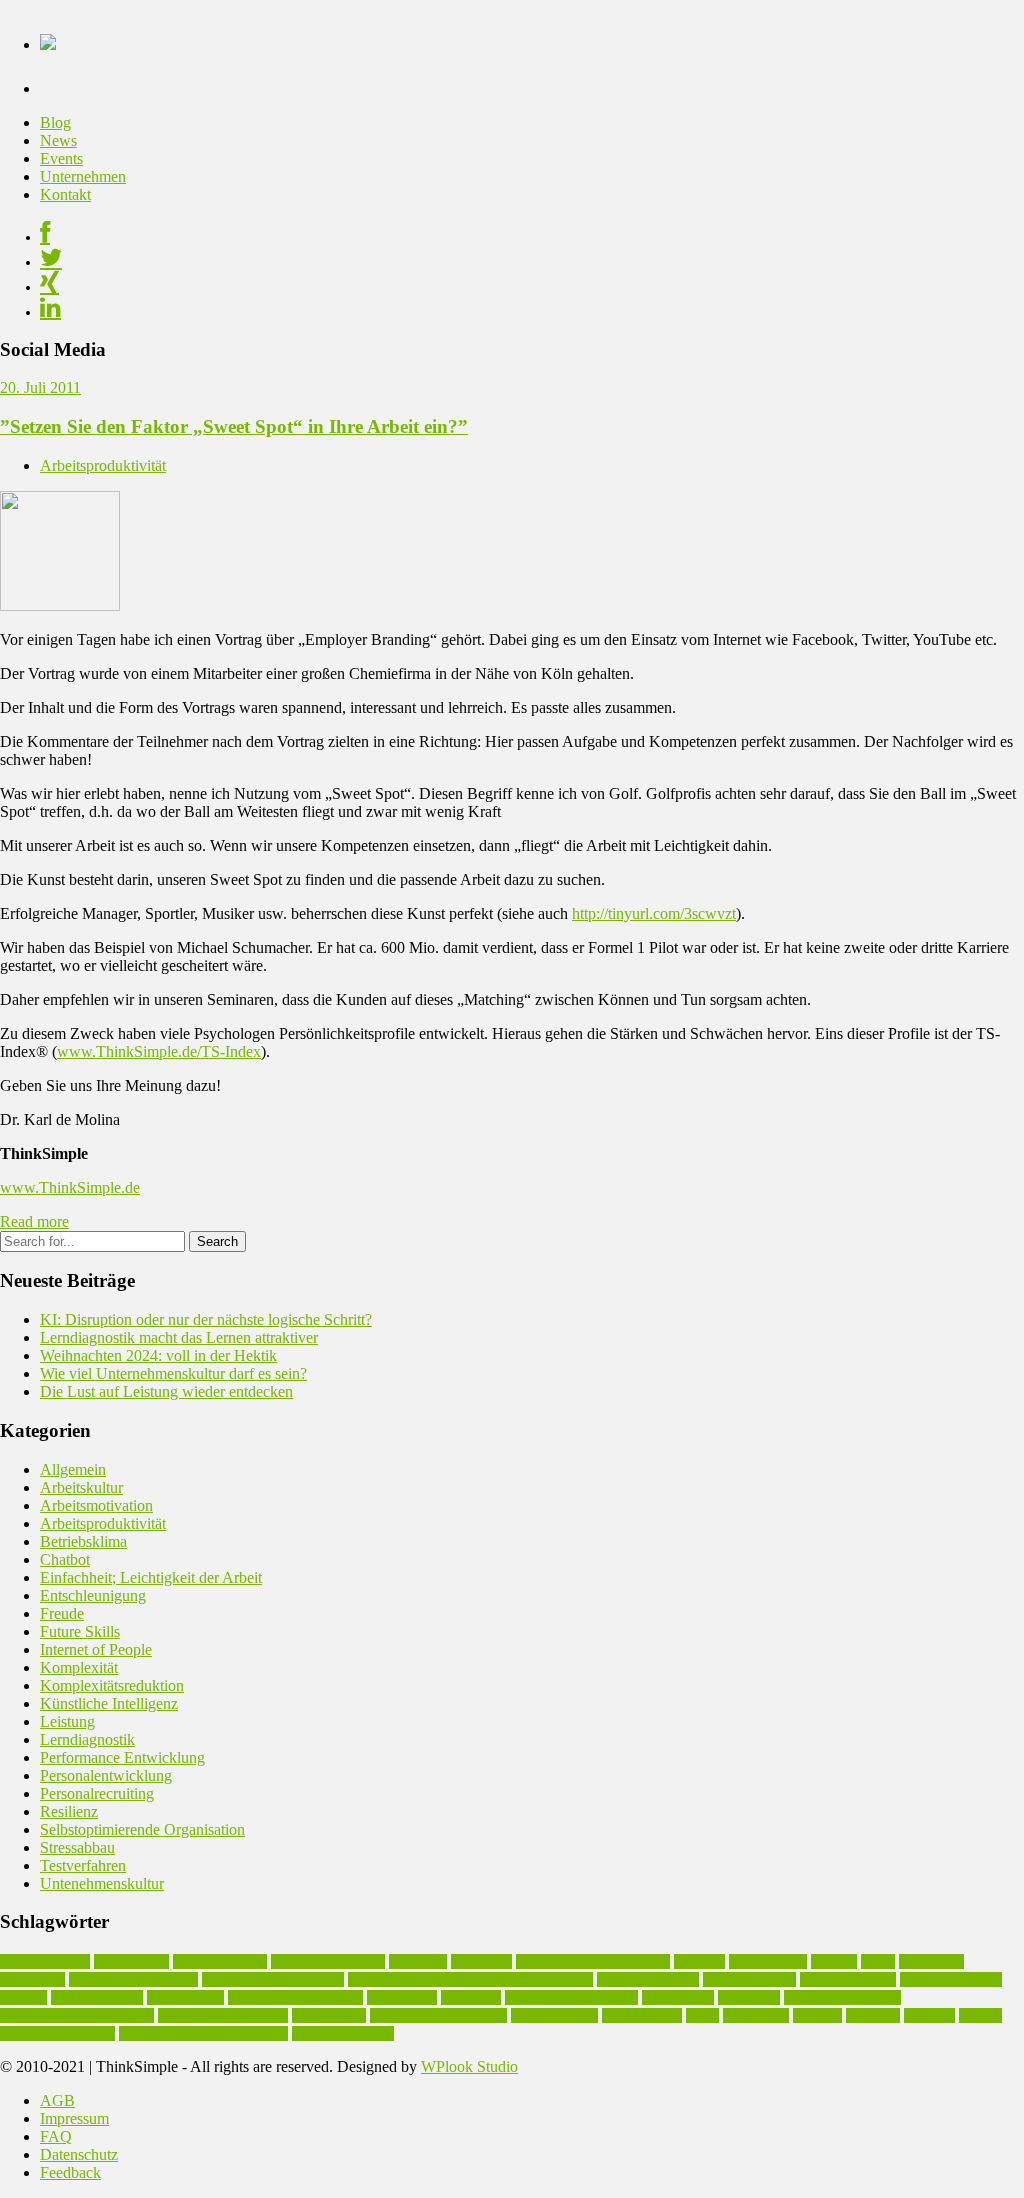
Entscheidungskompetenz (273, 1979)
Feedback (70, 2172)
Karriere (23, 1997)
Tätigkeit (929, 2015)
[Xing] (49, 287)
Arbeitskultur (81, 1487)
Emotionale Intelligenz (133, 1979)
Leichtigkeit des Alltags (571, 1997)
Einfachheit (32, 1979)
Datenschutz (79, 2154)
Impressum (74, 2118)
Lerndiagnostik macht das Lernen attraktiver (179, 1337)
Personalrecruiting (97, 1793)
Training (817, 2015)
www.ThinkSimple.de (70, 1187)
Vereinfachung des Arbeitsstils (203, 2033)
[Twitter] (51, 262)
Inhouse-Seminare (951, 1979)
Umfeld (980, 2015)
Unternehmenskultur (57, 2033)
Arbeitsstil (418, 1961)
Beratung (699, 1961)
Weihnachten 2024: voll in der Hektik (158, 1355)
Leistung (67, 1721)
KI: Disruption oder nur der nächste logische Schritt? (206, 1319)
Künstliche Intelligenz (109, 1703)
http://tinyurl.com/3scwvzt (654, 913)
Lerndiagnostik (87, 1739)
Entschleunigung (93, 1595)
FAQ (56, 2136)
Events (61, 158)
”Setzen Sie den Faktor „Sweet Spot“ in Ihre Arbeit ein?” (234, 426)
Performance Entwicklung (122, 1757)
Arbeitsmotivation (96, 1505)
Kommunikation (97, 1997)
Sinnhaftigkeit (642, 2015)
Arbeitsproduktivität (103, 465)
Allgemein (73, 1469)
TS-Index (873, 2015)
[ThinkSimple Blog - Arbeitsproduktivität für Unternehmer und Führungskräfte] (48, 39)
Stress (702, 2015)
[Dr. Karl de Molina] (60, 605)
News (58, 140)
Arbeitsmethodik (220, 1961)
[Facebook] (45, 237)
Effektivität (931, 1961)
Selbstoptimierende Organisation (142, 1829)
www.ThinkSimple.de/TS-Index (159, 1051)
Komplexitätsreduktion (112, 1685)
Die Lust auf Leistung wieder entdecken (166, 1391)
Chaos (878, 1961)
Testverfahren (83, 1865)
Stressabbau (77, 1847)
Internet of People (96, 1649)
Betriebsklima (83, 1541)
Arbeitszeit (481, 1961)
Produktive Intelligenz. (223, 2015)
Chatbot (65, 1559)
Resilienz (69, 1811)
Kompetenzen (185, 1997)
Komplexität (79, 1667)
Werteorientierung (343, 2033)
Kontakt (65, 194)
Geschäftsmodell (749, 1979)
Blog (55, 122)
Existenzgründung (648, 1979)
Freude (62, 1613)
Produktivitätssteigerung (438, 2015)
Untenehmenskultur (102, 1883)
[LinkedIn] (50, 312)
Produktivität (329, 2015)
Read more (34, 1221)
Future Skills (80, 1631)
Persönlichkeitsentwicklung (77, 2015)
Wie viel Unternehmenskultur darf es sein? (173, 1373)
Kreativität (471, 1997)
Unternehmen (83, 176)
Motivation (749, 1997)
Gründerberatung (848, 1979)
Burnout (834, 1961)
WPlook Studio (469, 2066)
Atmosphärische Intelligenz (593, 1961)
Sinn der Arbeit (554, 2015)
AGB (57, 2100)
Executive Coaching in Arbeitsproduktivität (470, 1979)
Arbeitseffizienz (45, 1961)
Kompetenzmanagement (295, 1997)
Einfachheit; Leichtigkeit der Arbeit (151, 1577)
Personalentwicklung (106, 1775)
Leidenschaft (678, 1997)
